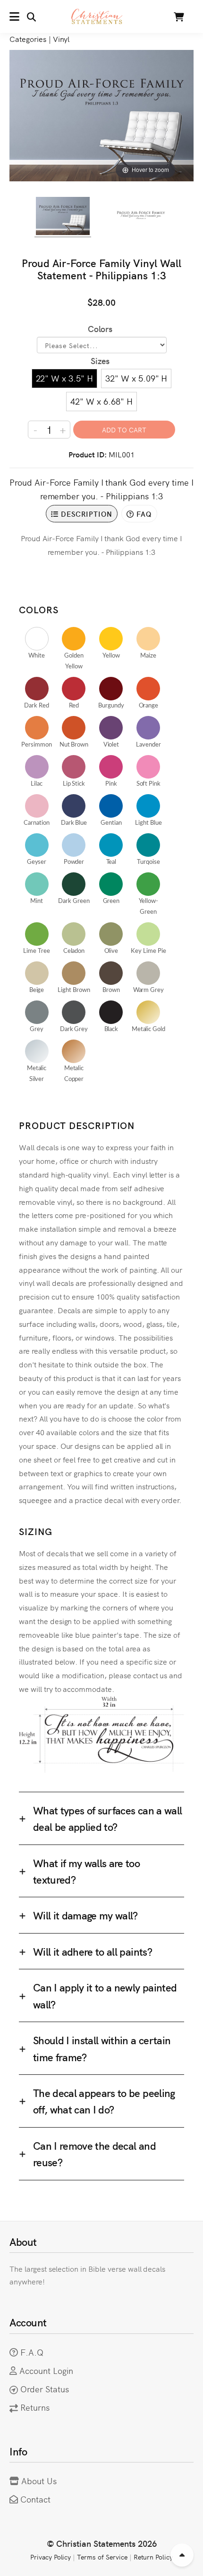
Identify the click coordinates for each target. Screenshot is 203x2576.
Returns (35, 2407)
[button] (23, 16)
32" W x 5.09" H (136, 378)
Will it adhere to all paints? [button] (93, 1951)
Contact (35, 2499)
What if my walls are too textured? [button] (86, 1871)
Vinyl (61, 39)
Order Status (45, 2389)
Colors (100, 329)
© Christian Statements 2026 (102, 2543)
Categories (28, 39)
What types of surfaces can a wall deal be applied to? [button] (107, 1818)
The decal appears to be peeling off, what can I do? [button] (104, 2101)
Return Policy (153, 2557)
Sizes (100, 361)
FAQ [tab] (143, 514)
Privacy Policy (51, 2557)
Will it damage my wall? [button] (85, 1915)
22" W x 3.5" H (64, 378)
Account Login (47, 2370)
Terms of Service (102, 2557)
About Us (39, 2481)
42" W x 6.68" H (101, 401)
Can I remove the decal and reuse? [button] (94, 2153)
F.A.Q (32, 2352)
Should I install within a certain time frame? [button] (102, 2048)
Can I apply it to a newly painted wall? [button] (105, 1995)
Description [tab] (85, 514)
